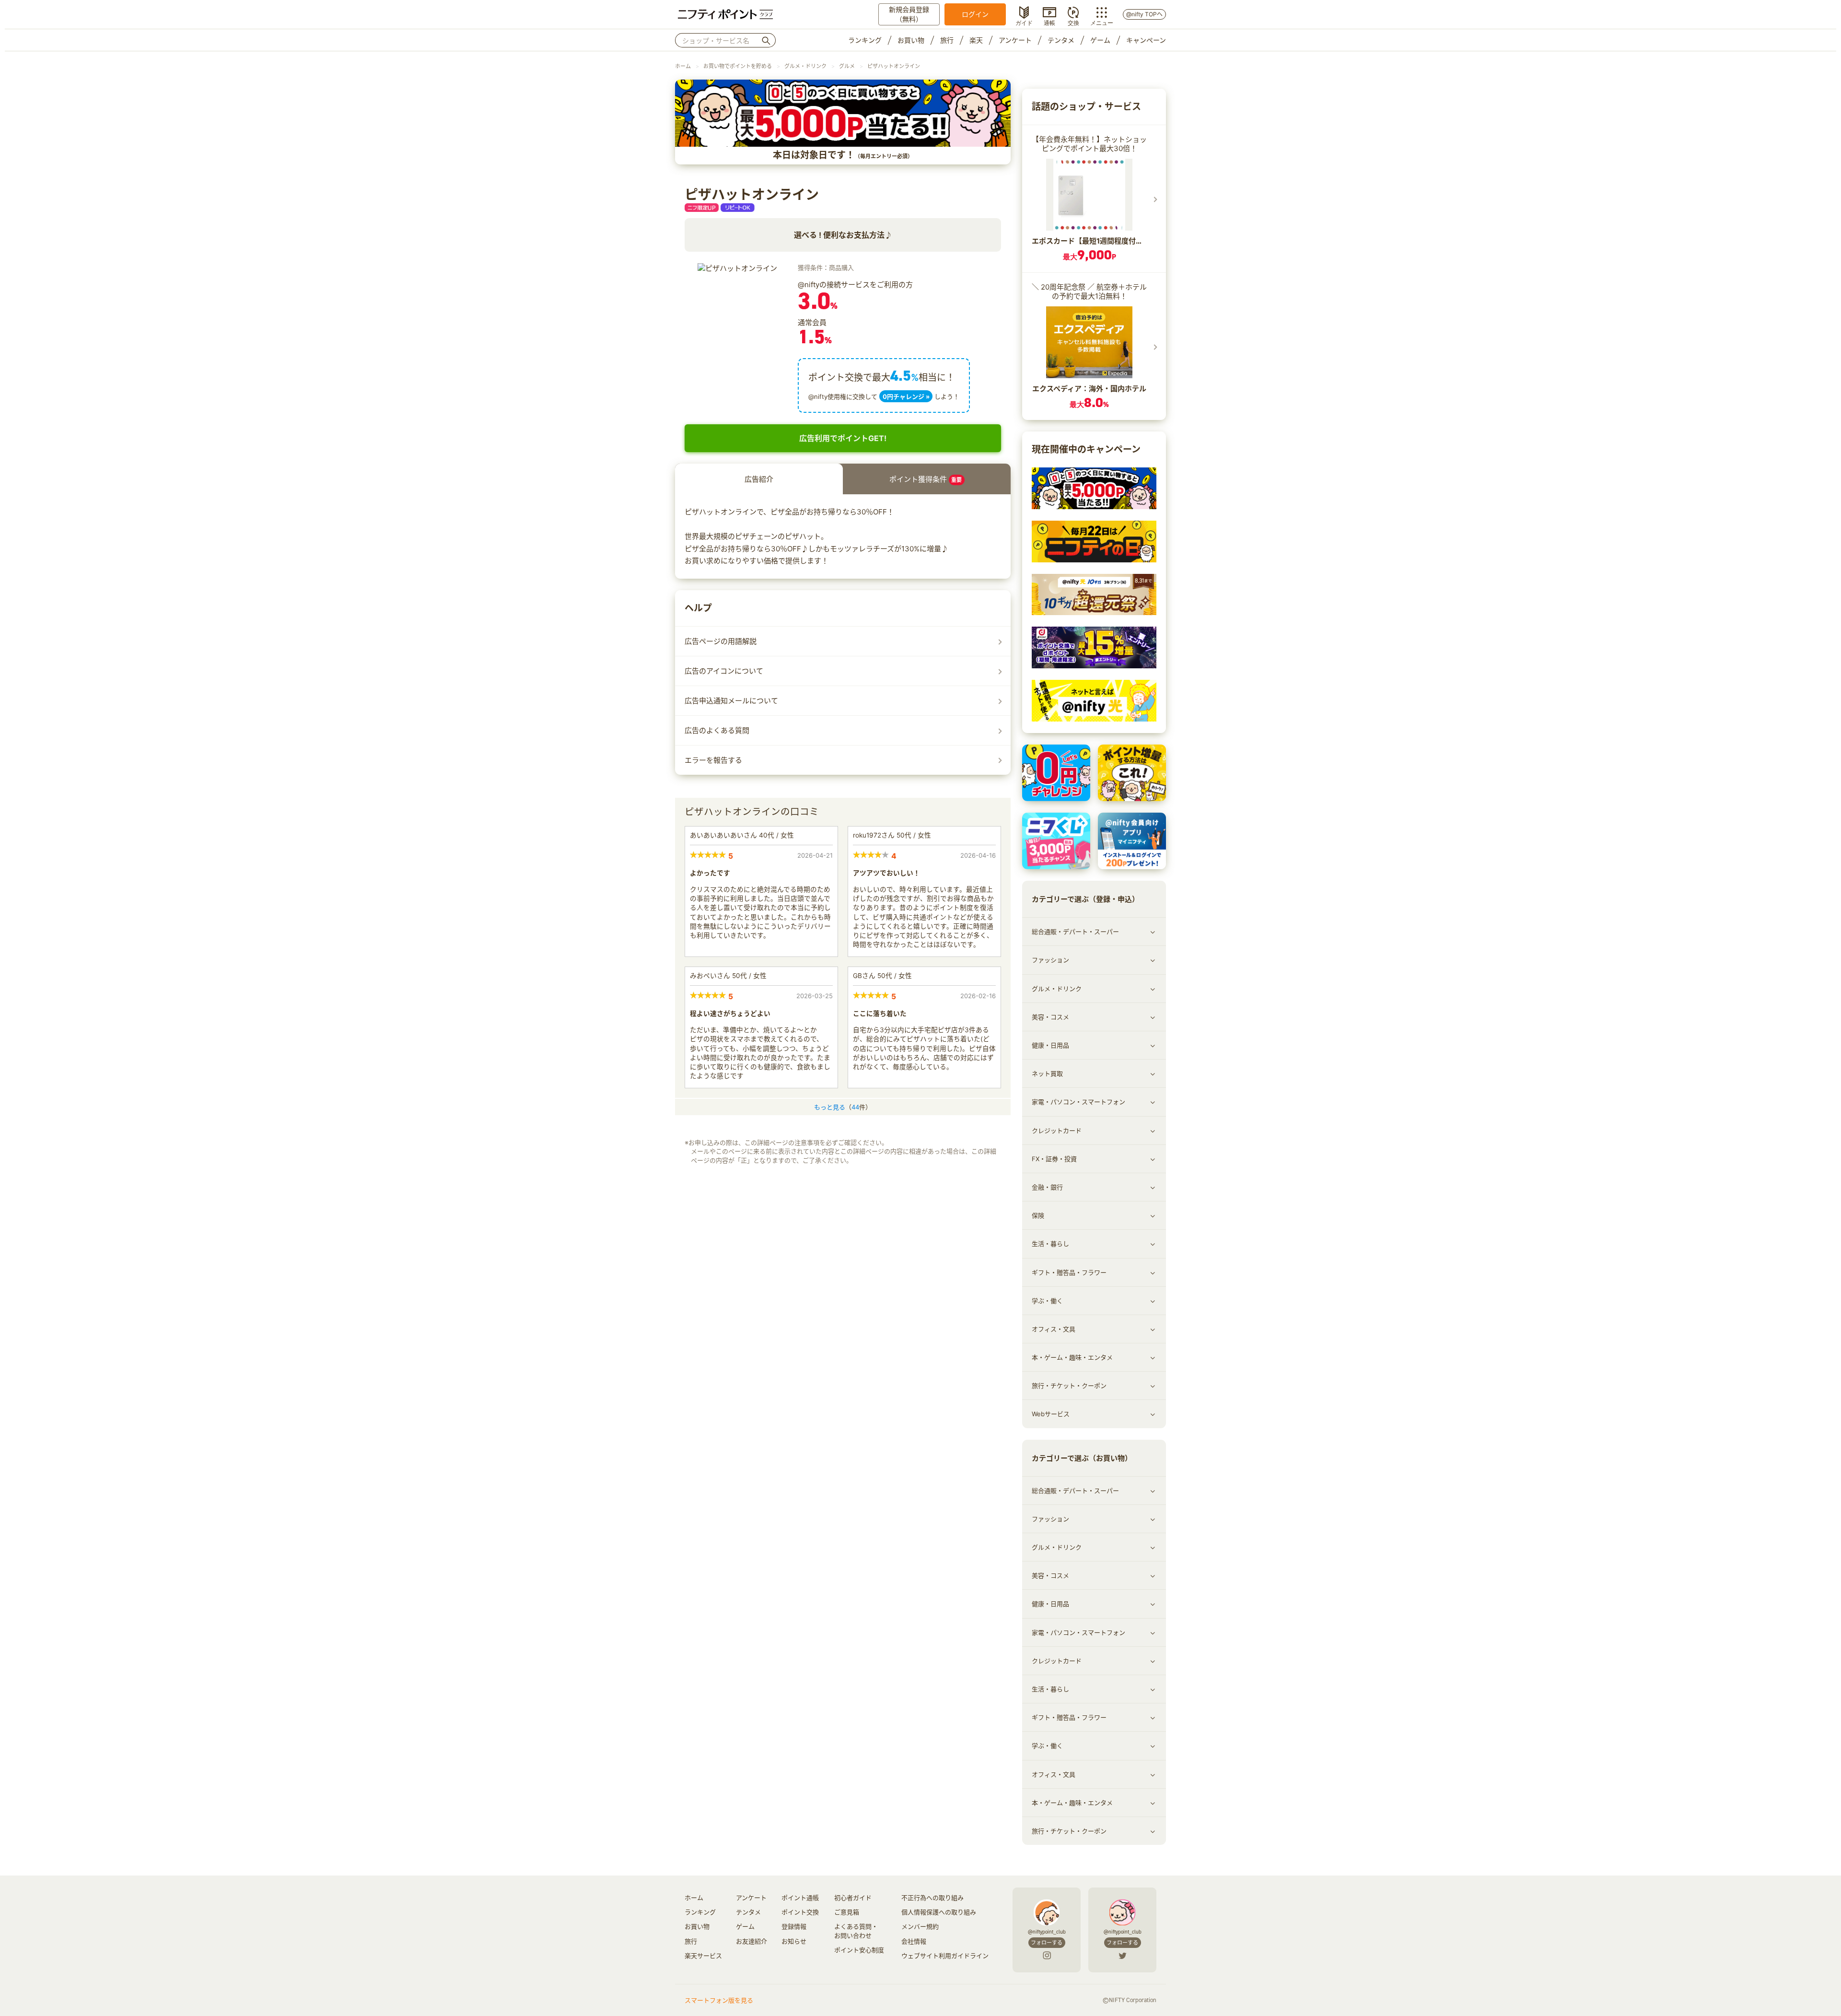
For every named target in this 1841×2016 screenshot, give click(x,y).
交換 (1073, 22)
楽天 (976, 40)
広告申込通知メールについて (731, 701)
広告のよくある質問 (717, 730)
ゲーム (1100, 40)
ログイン (975, 14)
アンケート (1015, 40)
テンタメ (1061, 40)
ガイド (1024, 22)
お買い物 (911, 40)
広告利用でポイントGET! (843, 438)
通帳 (1049, 22)
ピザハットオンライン (894, 66)
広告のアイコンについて (724, 671)
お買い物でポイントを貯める (738, 66)
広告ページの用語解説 (721, 641)
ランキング (865, 40)
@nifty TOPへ (1144, 14)
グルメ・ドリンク (805, 66)
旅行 (947, 40)
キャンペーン (1146, 40)
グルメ (847, 66)
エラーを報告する (713, 760)
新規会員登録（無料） (909, 14)
